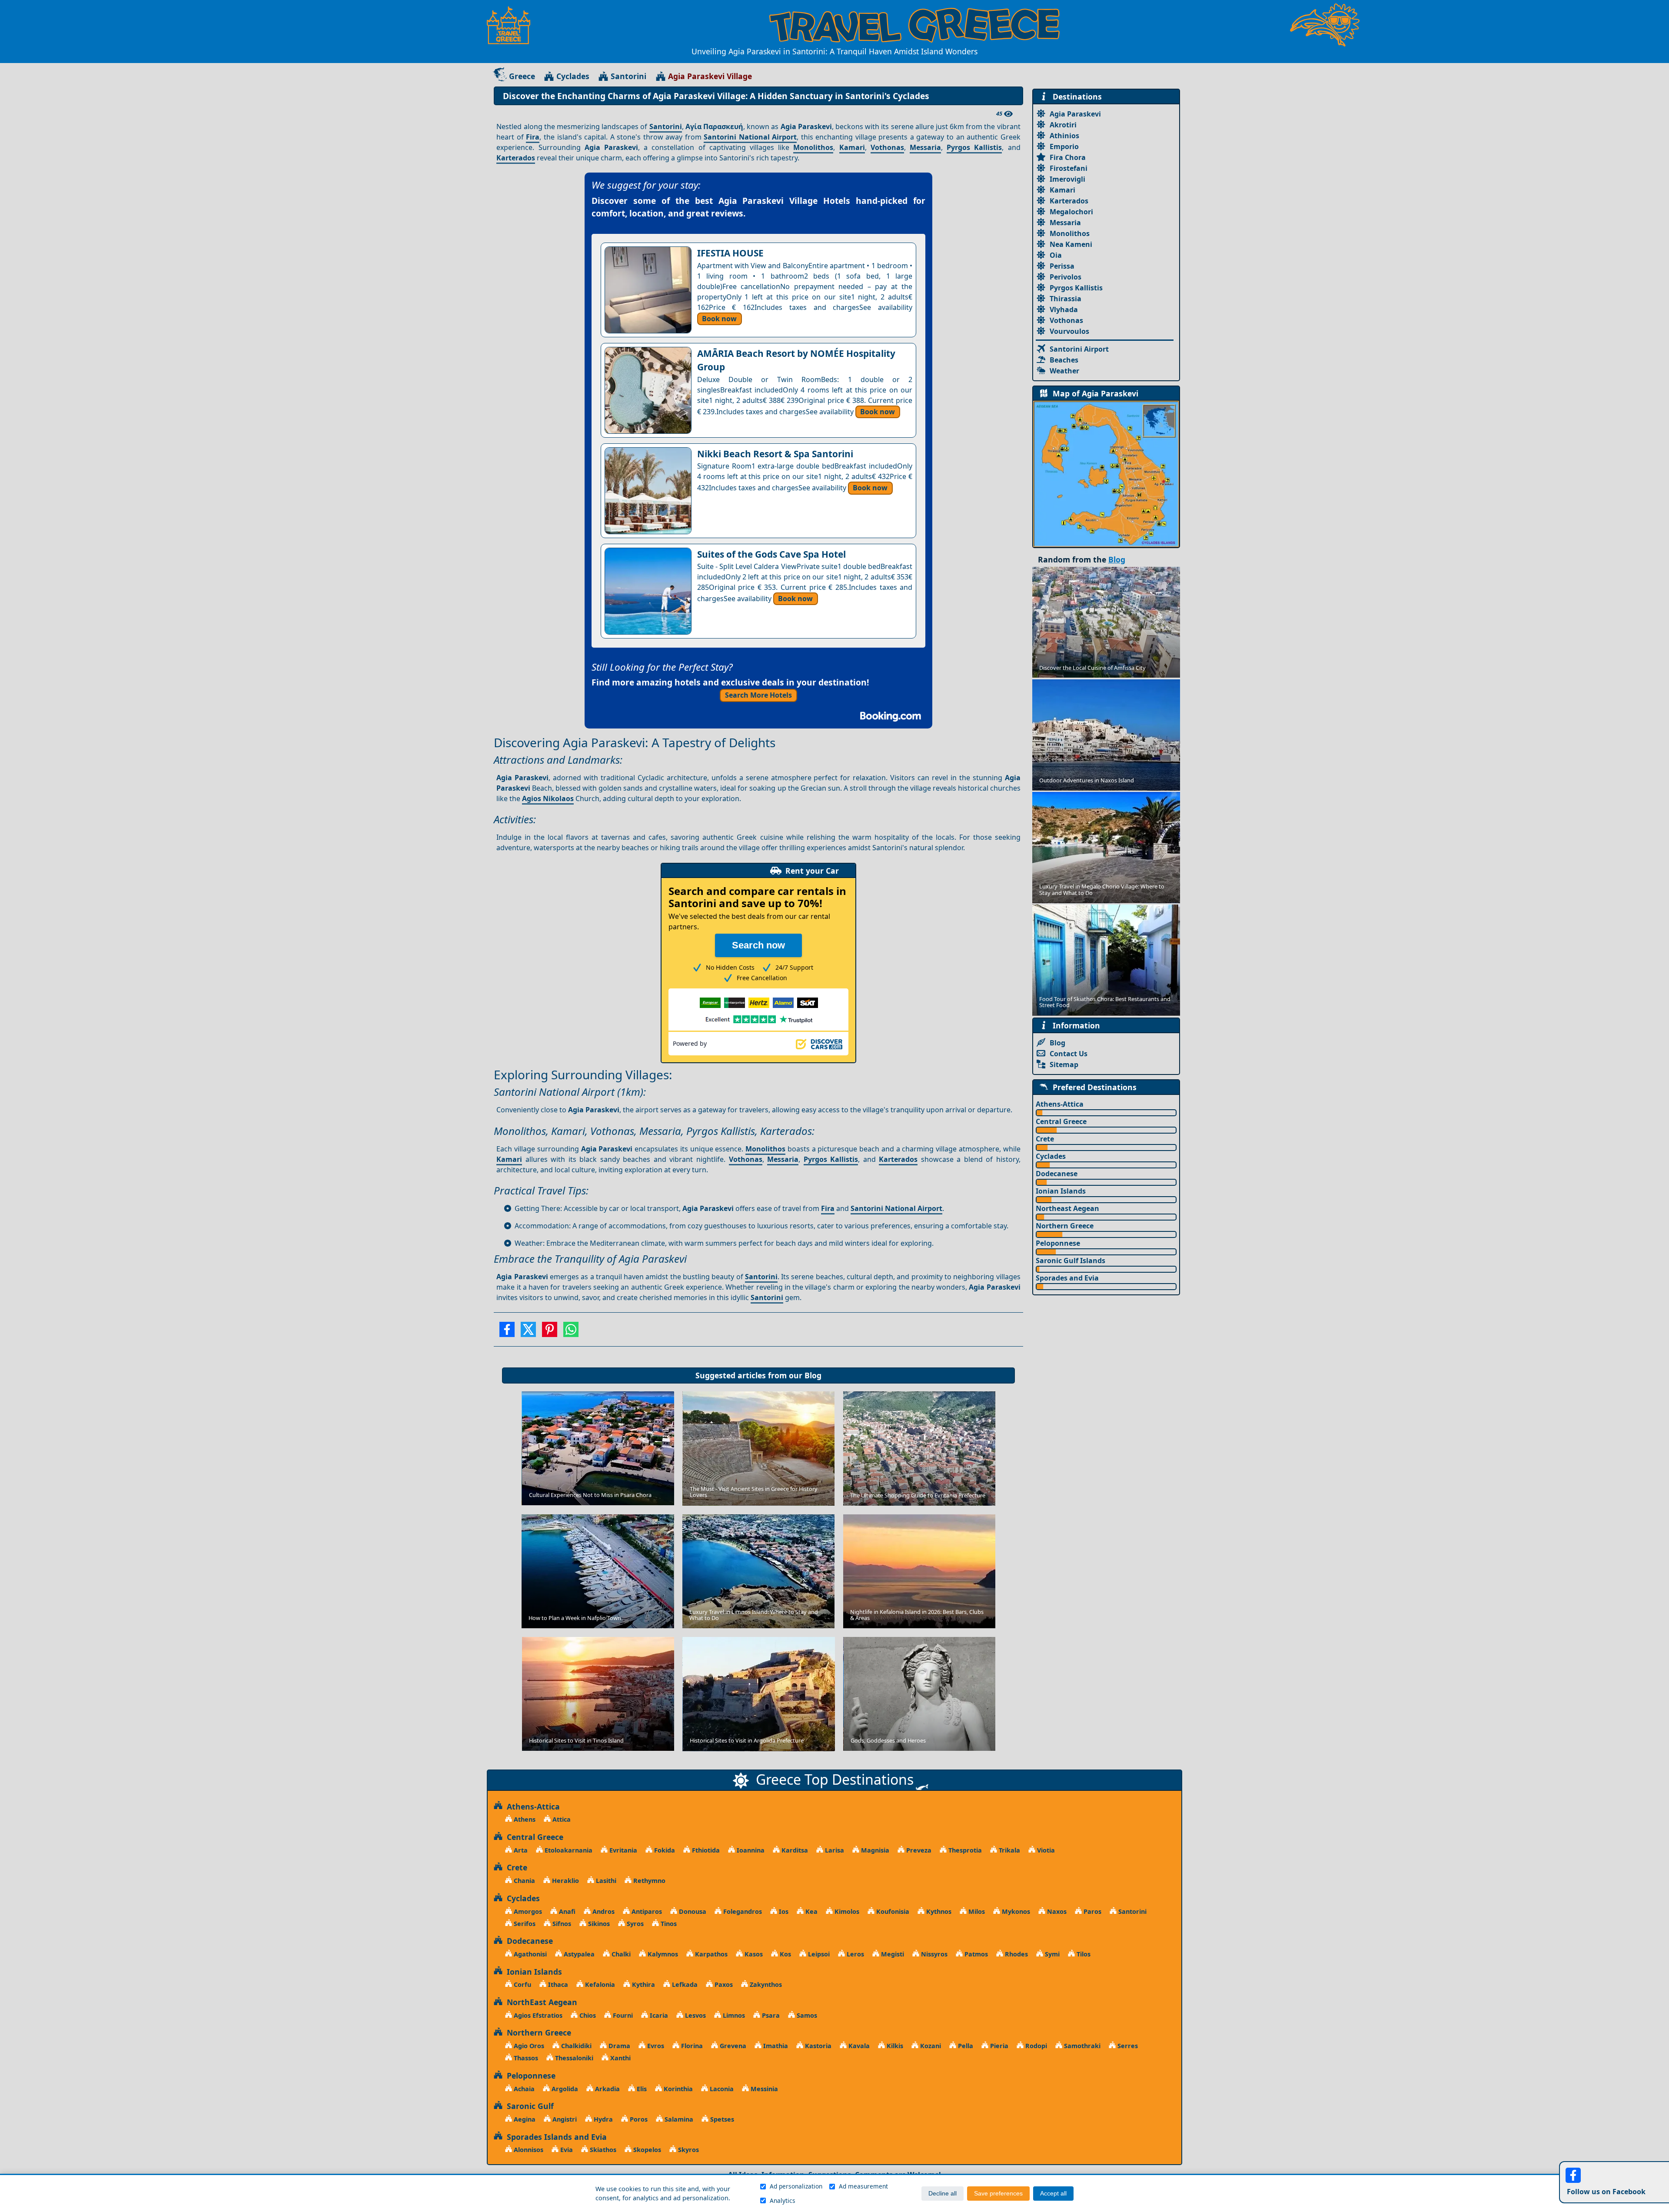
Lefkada (684, 1984)
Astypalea (578, 1954)
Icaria (658, 2015)
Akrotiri (1063, 125)
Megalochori (1071, 212)
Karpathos (710, 1954)
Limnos (733, 2015)
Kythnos (938, 1911)
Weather (1064, 371)
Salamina (678, 2119)
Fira (533, 137)
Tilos (1083, 1954)
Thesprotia (964, 1850)
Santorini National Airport (750, 137)
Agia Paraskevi (1075, 114)
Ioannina (750, 1850)
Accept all (1053, 2194)
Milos (976, 1911)
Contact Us (1069, 1054)
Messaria (925, 147)
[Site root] (513, 25)
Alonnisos (528, 2150)
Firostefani (1069, 168)
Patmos (975, 1954)
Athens (524, 1819)
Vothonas (887, 147)
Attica (561, 1819)
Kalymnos (662, 1954)
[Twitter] (528, 1332)
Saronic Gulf (528, 2106)
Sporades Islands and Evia (555, 2137)
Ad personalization (796, 2186)
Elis (641, 2089)
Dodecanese (1057, 1174)
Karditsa (794, 1850)
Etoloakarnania (568, 1850)
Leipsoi (818, 1954)
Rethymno (648, 1881)
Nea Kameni (1071, 244)
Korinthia (677, 2089)
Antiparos (646, 1911)
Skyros (688, 2150)
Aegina (524, 2119)
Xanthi (620, 2058)
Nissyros (933, 1954)
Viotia (1045, 1850)
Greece (522, 76)
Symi (1051, 1954)
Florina (691, 2046)
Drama (618, 2046)
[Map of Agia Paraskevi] (1106, 473)
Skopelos (646, 2150)
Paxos (723, 1984)
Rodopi (1035, 2046)
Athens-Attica (1060, 1104)
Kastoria (817, 2046)
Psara (770, 2015)
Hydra (602, 2119)
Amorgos (527, 1911)
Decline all (943, 2194)
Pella (965, 2046)
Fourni (622, 2015)
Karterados (516, 158)
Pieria (998, 2046)
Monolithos (813, 147)
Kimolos (846, 1911)
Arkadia (607, 2089)
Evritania (622, 1850)
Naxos (1056, 1911)
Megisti (892, 1954)
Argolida (564, 2089)
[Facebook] (507, 1332)
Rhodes (1016, 1954)
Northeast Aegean (1067, 1208)
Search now (758, 945)
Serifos (524, 1924)
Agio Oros (528, 2046)
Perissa (1062, 266)
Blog (813, 1375)
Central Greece (1061, 1121)
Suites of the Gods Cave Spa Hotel (771, 554)
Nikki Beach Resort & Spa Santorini (775, 454)
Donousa (692, 1911)
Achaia (523, 2089)
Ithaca (557, 1984)
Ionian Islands (1061, 1191)
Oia (1056, 255)
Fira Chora (1068, 157)
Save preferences (998, 2194)
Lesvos (695, 2015)
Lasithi (605, 1881)
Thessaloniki (573, 2058)
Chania (524, 1881)
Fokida (664, 1850)
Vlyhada (1064, 309)
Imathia (775, 2046)
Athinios (1064, 136)
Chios (587, 2015)
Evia (566, 2150)
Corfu (522, 1984)
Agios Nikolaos (548, 798)
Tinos (668, 1924)
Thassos (525, 2058)
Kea (811, 1911)
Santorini (628, 76)
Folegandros (742, 1911)
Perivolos (1066, 277)
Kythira (643, 1984)
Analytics (783, 2200)
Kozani (930, 2046)
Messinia (763, 2089)
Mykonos (1015, 1911)
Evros (655, 2046)
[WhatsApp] (571, 1332)
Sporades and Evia (1067, 1278)
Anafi (566, 1911)
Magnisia (874, 1850)
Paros (1092, 1911)
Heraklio (565, 1881)
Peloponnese (1058, 1243)
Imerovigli (1067, 179)
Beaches (1064, 360)
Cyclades (573, 76)
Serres (1127, 2046)
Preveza (918, 1850)
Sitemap (1064, 1064)
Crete (1045, 1139)
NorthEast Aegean (540, 2002)
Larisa (834, 1850)
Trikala (1009, 1850)
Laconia (721, 2089)
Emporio (1064, 146)
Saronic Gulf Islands (1071, 1261)
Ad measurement (863, 2186)
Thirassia (1066, 299)
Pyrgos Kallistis (974, 147)
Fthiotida (705, 1850)
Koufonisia (892, 1911)
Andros (603, 1911)
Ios (783, 1911)
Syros (634, 1924)
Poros (638, 2119)
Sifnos (561, 1924)
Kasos (753, 1954)
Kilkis (894, 2046)
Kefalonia (599, 1984)
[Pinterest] (550, 1332)
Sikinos (598, 1924)
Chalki (620, 1954)
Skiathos (602, 2150)
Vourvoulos (1069, 331)
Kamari (852, 147)
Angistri (564, 2119)
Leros (854, 1954)
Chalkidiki (575, 2046)
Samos (806, 2015)
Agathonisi (529, 1954)
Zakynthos (765, 1984)
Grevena (732, 2046)
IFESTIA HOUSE (730, 253)
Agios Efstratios (537, 2015)
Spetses (721, 2119)
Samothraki (1081, 2046)
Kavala (858, 2046)
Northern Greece (1065, 1226)
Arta (520, 1850)
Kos (785, 1954)
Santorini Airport (1079, 349)
